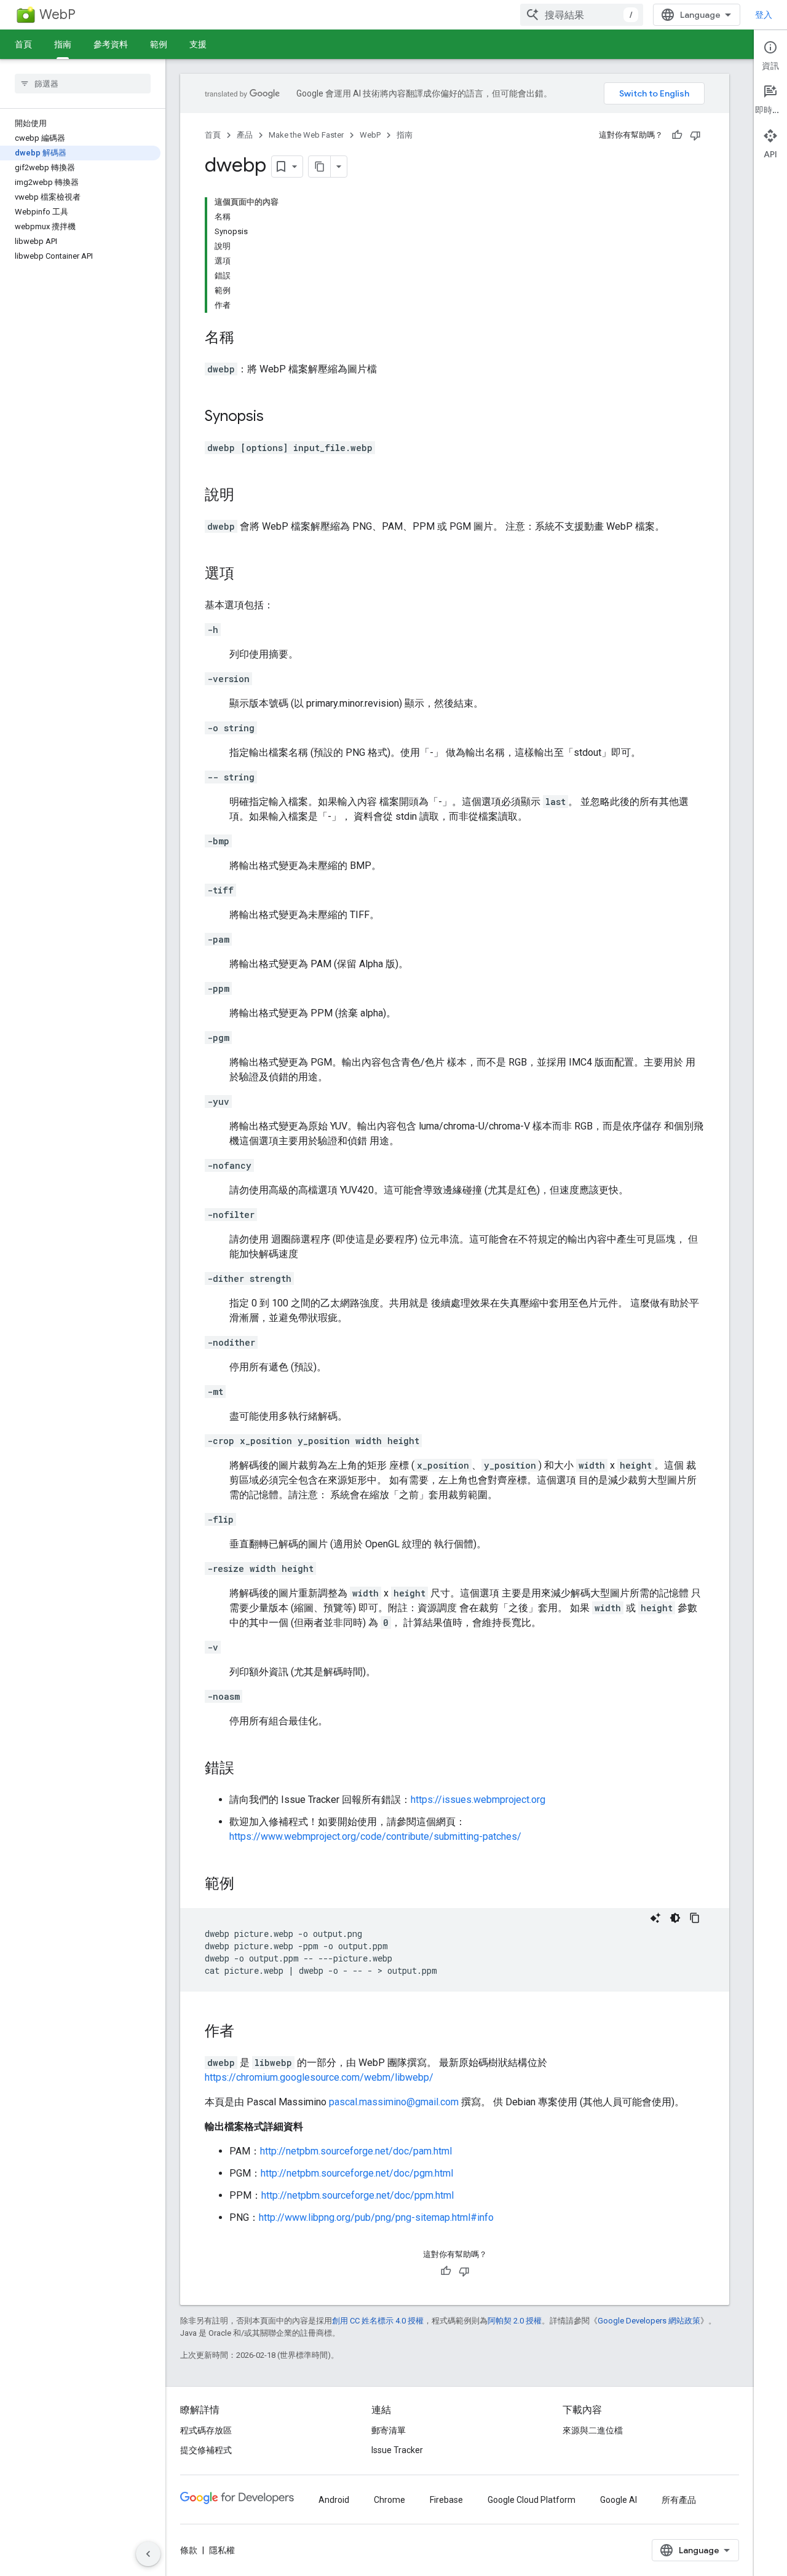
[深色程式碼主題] (675, 1918)
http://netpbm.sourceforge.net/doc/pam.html (356, 2151)
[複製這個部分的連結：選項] (247, 575)
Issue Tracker (397, 2450)
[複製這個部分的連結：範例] (247, 1885)
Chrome (390, 2500)
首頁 (23, 44)
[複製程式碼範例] (695, 1918)
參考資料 (111, 44)
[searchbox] (83, 84)
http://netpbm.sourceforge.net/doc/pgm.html (357, 2173)
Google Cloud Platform (532, 2500)
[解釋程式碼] (655, 1918)
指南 (63, 44)
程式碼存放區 (206, 2430)
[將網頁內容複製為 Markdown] (320, 167)
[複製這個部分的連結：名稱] (247, 339)
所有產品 (679, 2500)
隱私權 (222, 2550)
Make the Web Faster (306, 135)
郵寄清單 (389, 2430)
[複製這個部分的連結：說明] (247, 496)
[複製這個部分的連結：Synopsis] (276, 417)
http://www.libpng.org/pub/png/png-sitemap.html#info (376, 2217)
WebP (57, 14)
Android (334, 2500)
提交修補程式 (206, 2450)
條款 (189, 2550)
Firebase (446, 2500)
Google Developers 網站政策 (649, 2321)
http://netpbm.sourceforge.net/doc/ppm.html (358, 2195)
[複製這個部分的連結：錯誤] (247, 1769)
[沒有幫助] (695, 135)
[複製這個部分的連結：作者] (247, 2032)
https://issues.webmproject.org (478, 1800)
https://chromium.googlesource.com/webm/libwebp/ (319, 2077)
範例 (159, 44)
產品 (245, 135)
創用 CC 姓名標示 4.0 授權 (378, 2321)
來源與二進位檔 (593, 2430)
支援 (198, 44)
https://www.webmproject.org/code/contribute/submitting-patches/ (375, 1836)
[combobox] (582, 15)
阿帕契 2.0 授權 (515, 2321)
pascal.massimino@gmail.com (394, 2102)
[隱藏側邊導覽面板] (148, 2554)
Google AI (619, 2500)
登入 (764, 15)
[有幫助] (677, 135)
